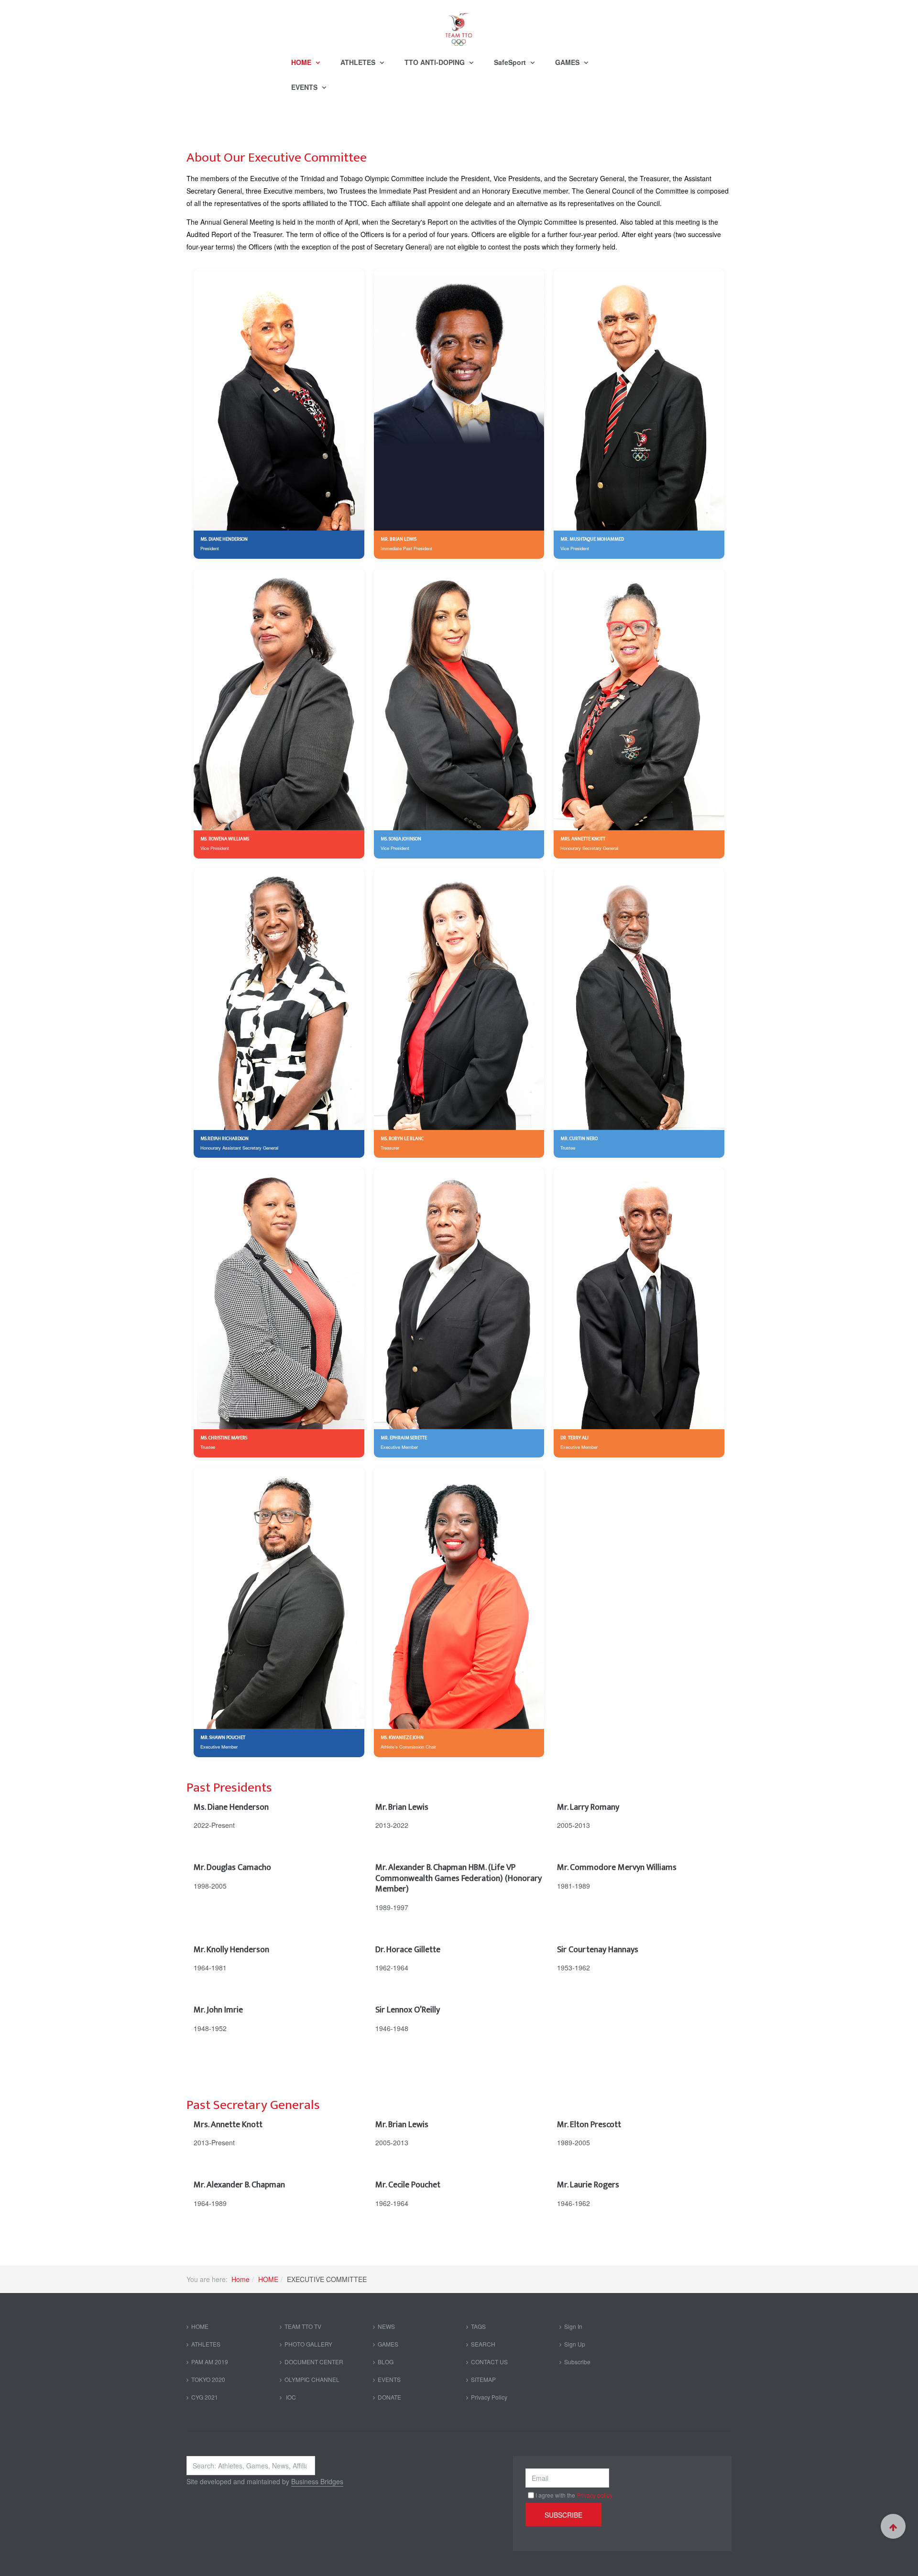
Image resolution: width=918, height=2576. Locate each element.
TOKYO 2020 (208, 2379)
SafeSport (511, 62)
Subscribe (577, 2362)
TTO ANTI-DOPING (436, 62)
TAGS (478, 2326)
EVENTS (305, 87)
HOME (302, 62)
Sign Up (575, 2344)
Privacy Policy (489, 2397)
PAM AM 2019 (210, 2362)
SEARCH (483, 2344)
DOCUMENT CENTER (314, 2362)
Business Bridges (317, 2481)
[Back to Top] (893, 2526)
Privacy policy (595, 2495)
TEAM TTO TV (303, 2326)
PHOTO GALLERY (308, 2344)
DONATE (389, 2397)
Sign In (573, 2326)
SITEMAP (483, 2379)
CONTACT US (489, 2362)
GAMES (568, 62)
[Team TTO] (459, 25)
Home (240, 2279)
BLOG (386, 2362)
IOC (290, 2397)
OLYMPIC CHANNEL (312, 2379)
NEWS (386, 2326)
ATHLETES (359, 62)
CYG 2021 (205, 2397)
